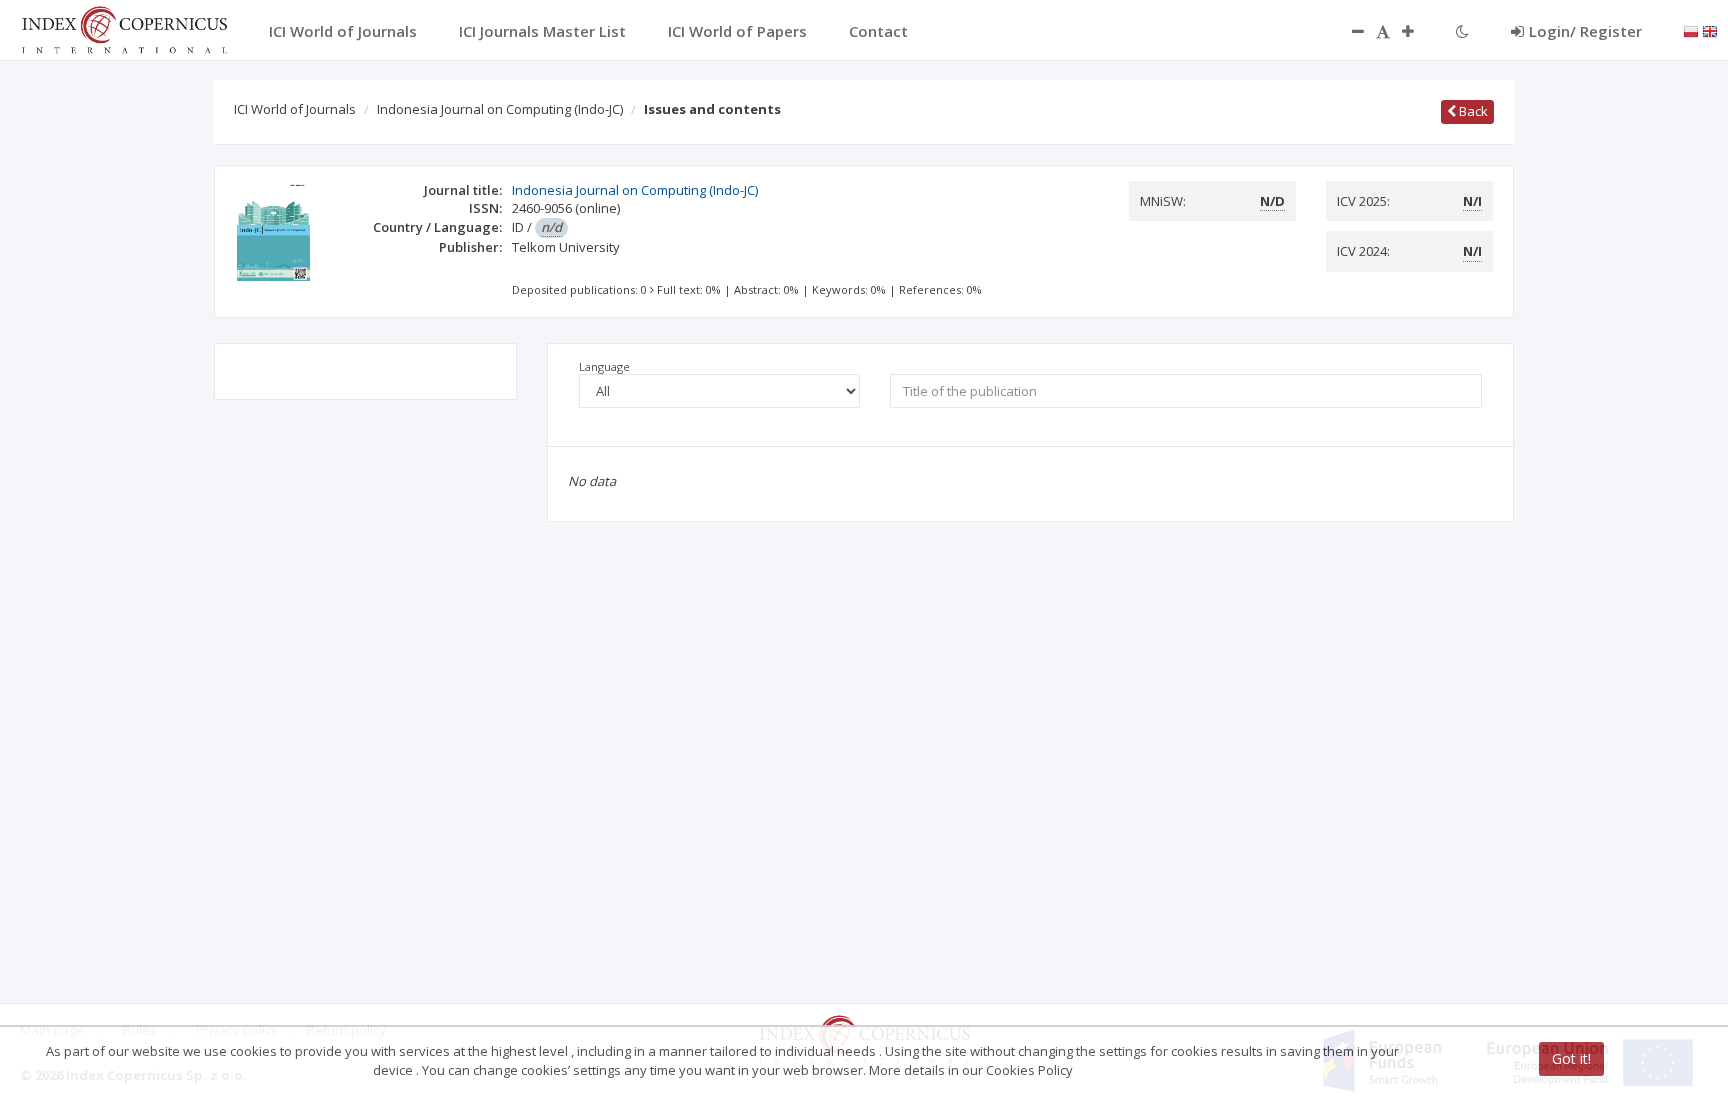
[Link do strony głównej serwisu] (124, 28)
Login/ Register (1585, 31)
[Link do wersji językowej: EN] (1710, 30)
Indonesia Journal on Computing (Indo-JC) (500, 109)
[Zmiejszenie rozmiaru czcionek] (1348, 31)
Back (1472, 111)
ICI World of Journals (295, 109)
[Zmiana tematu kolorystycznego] (1462, 31)
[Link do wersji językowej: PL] (1691, 30)
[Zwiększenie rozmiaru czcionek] (1418, 31)
